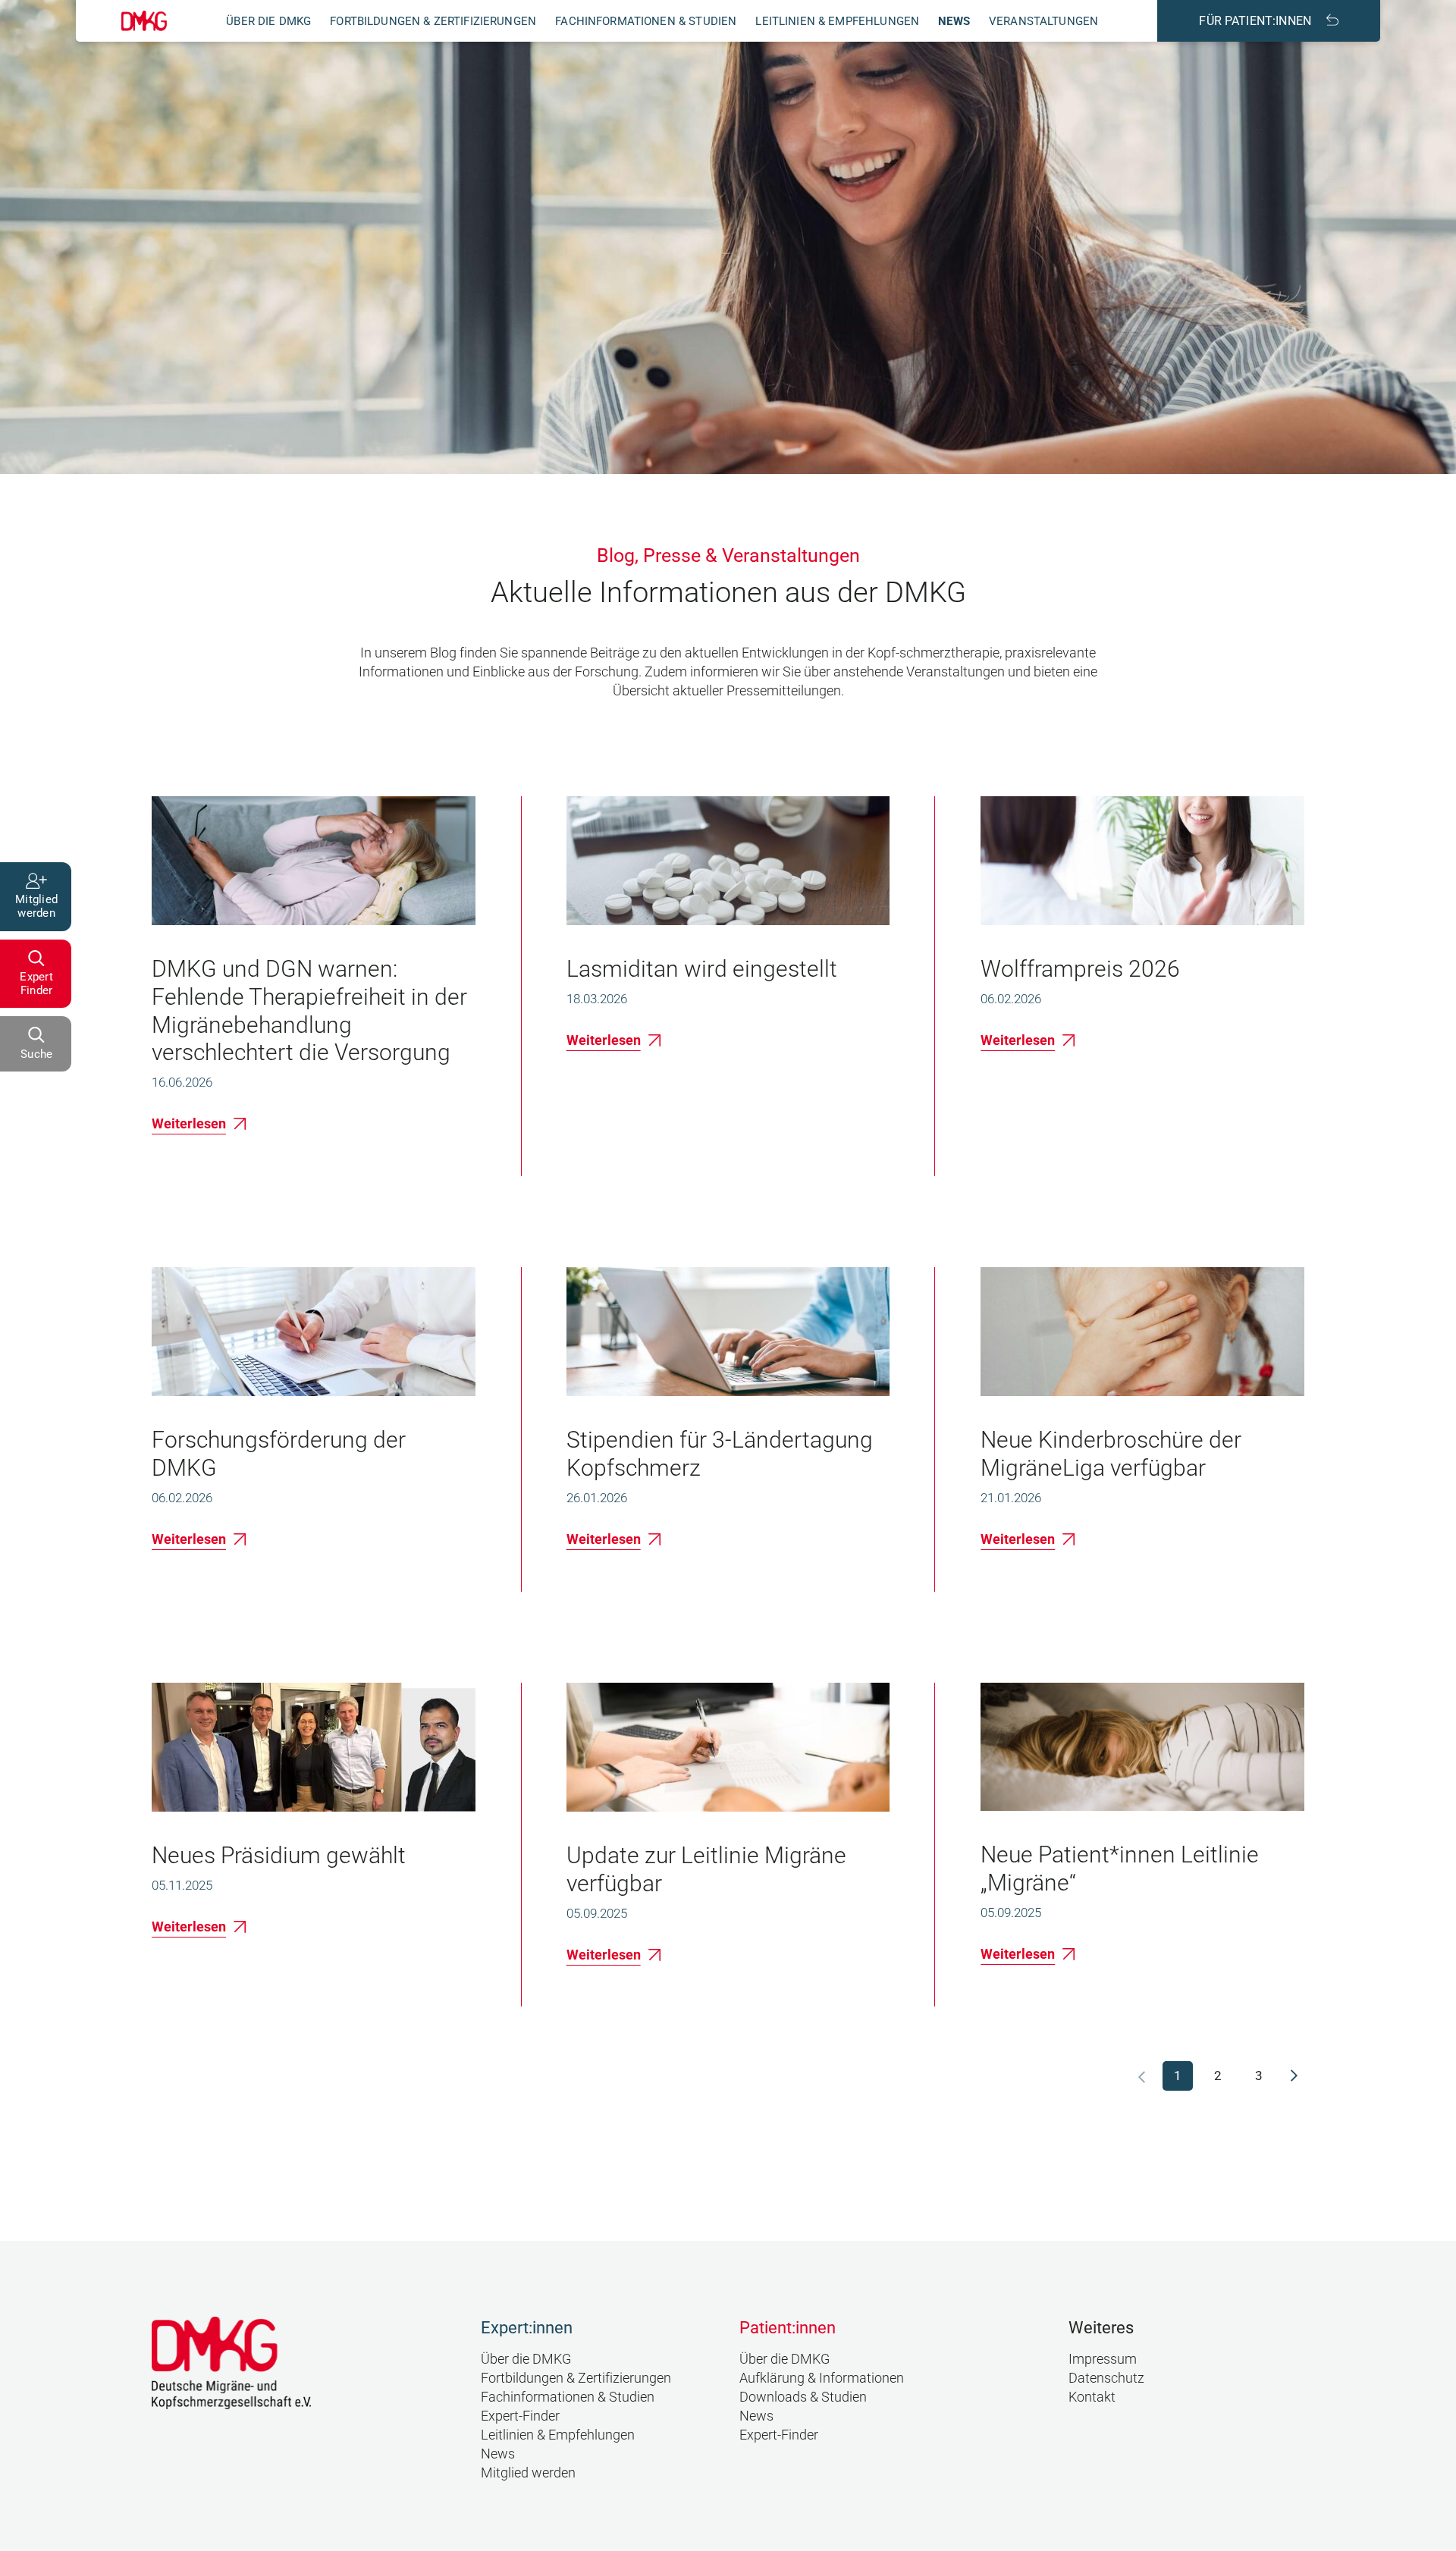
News (954, 21)
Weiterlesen (189, 1123)
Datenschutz (1106, 2378)
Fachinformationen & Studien (646, 21)
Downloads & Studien (803, 2397)
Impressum (1103, 2359)
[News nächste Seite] (1294, 2076)
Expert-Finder (520, 2416)
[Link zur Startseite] (144, 21)
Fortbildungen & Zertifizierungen (433, 21)
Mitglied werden (528, 2473)
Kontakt (1092, 2397)
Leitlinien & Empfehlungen (837, 21)
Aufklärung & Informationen (822, 2378)
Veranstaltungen (1043, 21)
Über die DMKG (268, 21)
